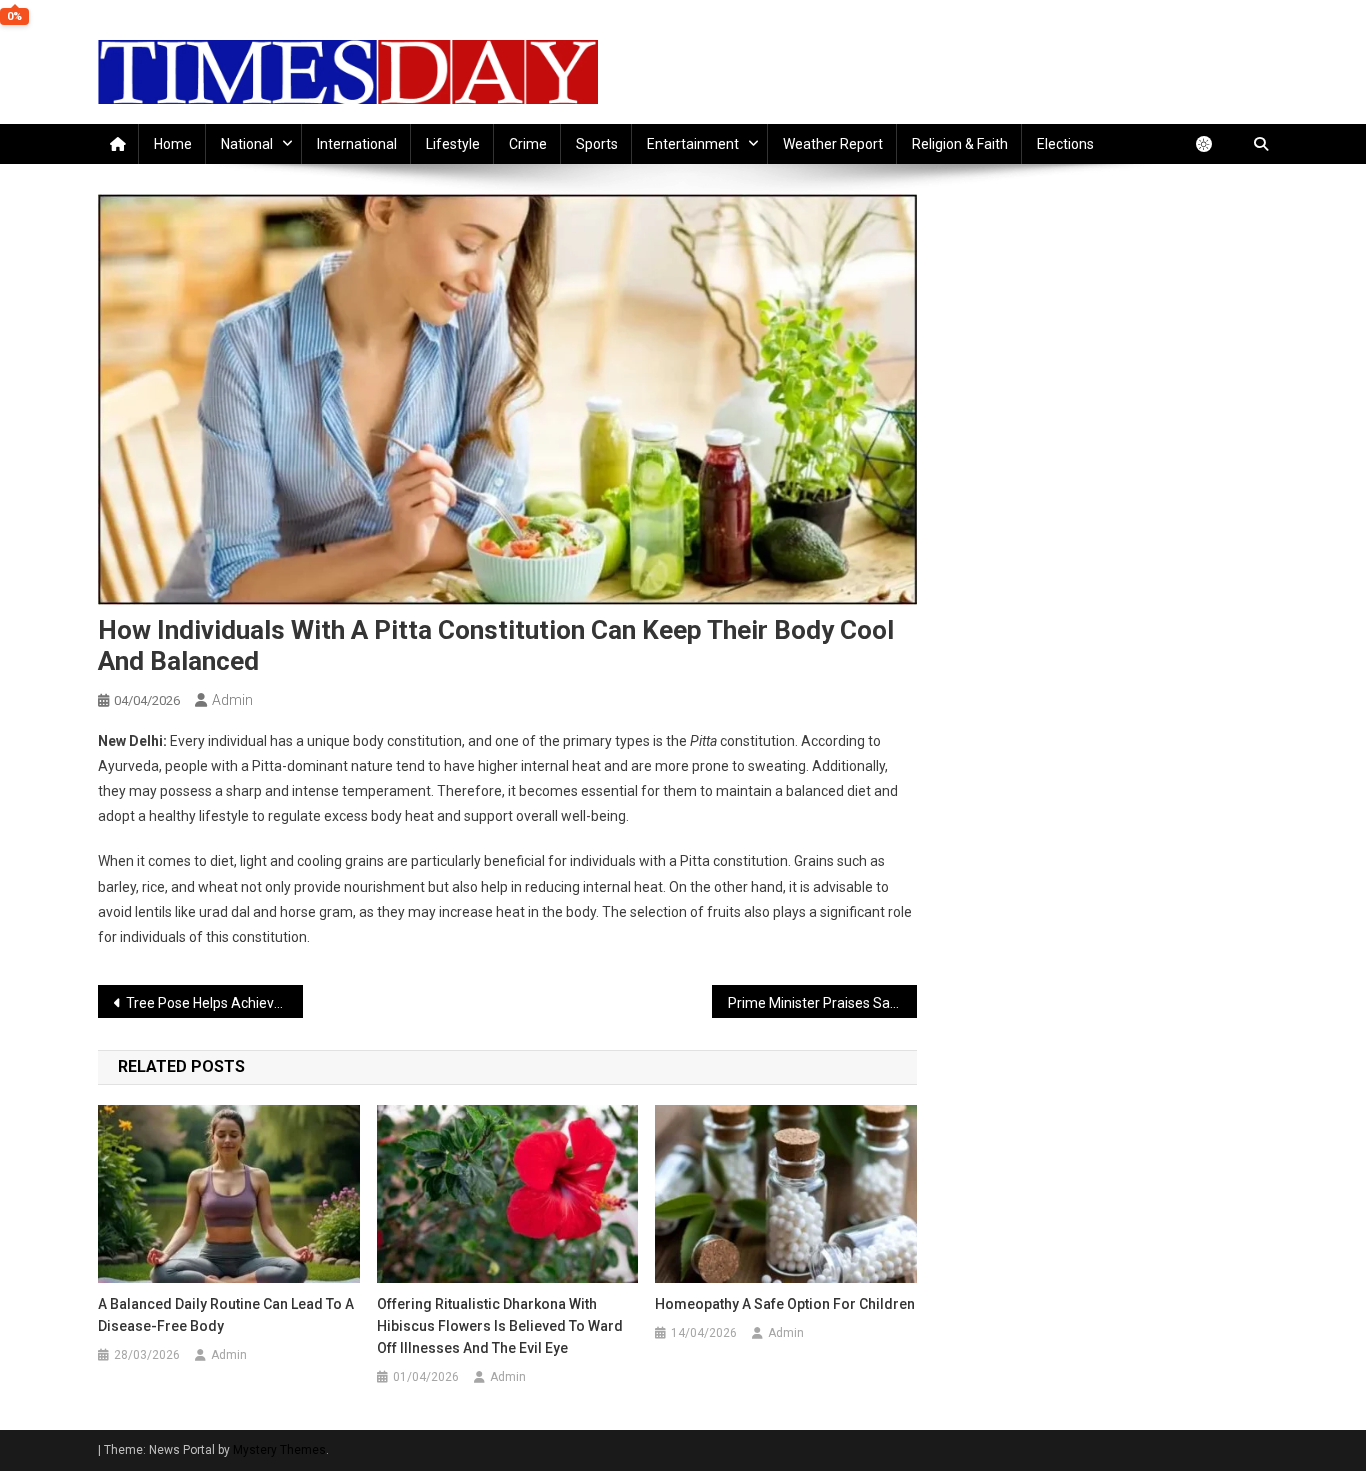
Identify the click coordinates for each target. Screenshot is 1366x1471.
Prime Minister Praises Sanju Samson (822, 1003)
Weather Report (833, 144)
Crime (528, 144)
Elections (1065, 144)
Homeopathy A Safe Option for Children (785, 1304)
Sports (597, 144)
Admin (232, 700)
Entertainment (693, 144)
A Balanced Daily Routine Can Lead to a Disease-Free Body (226, 1315)
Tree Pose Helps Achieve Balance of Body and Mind (214, 1003)
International (357, 144)
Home (173, 144)
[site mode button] (1214, 144)
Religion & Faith (960, 144)
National (247, 144)
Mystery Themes (279, 1450)
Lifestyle (453, 144)
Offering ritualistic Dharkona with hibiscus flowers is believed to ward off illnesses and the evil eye (500, 1326)
